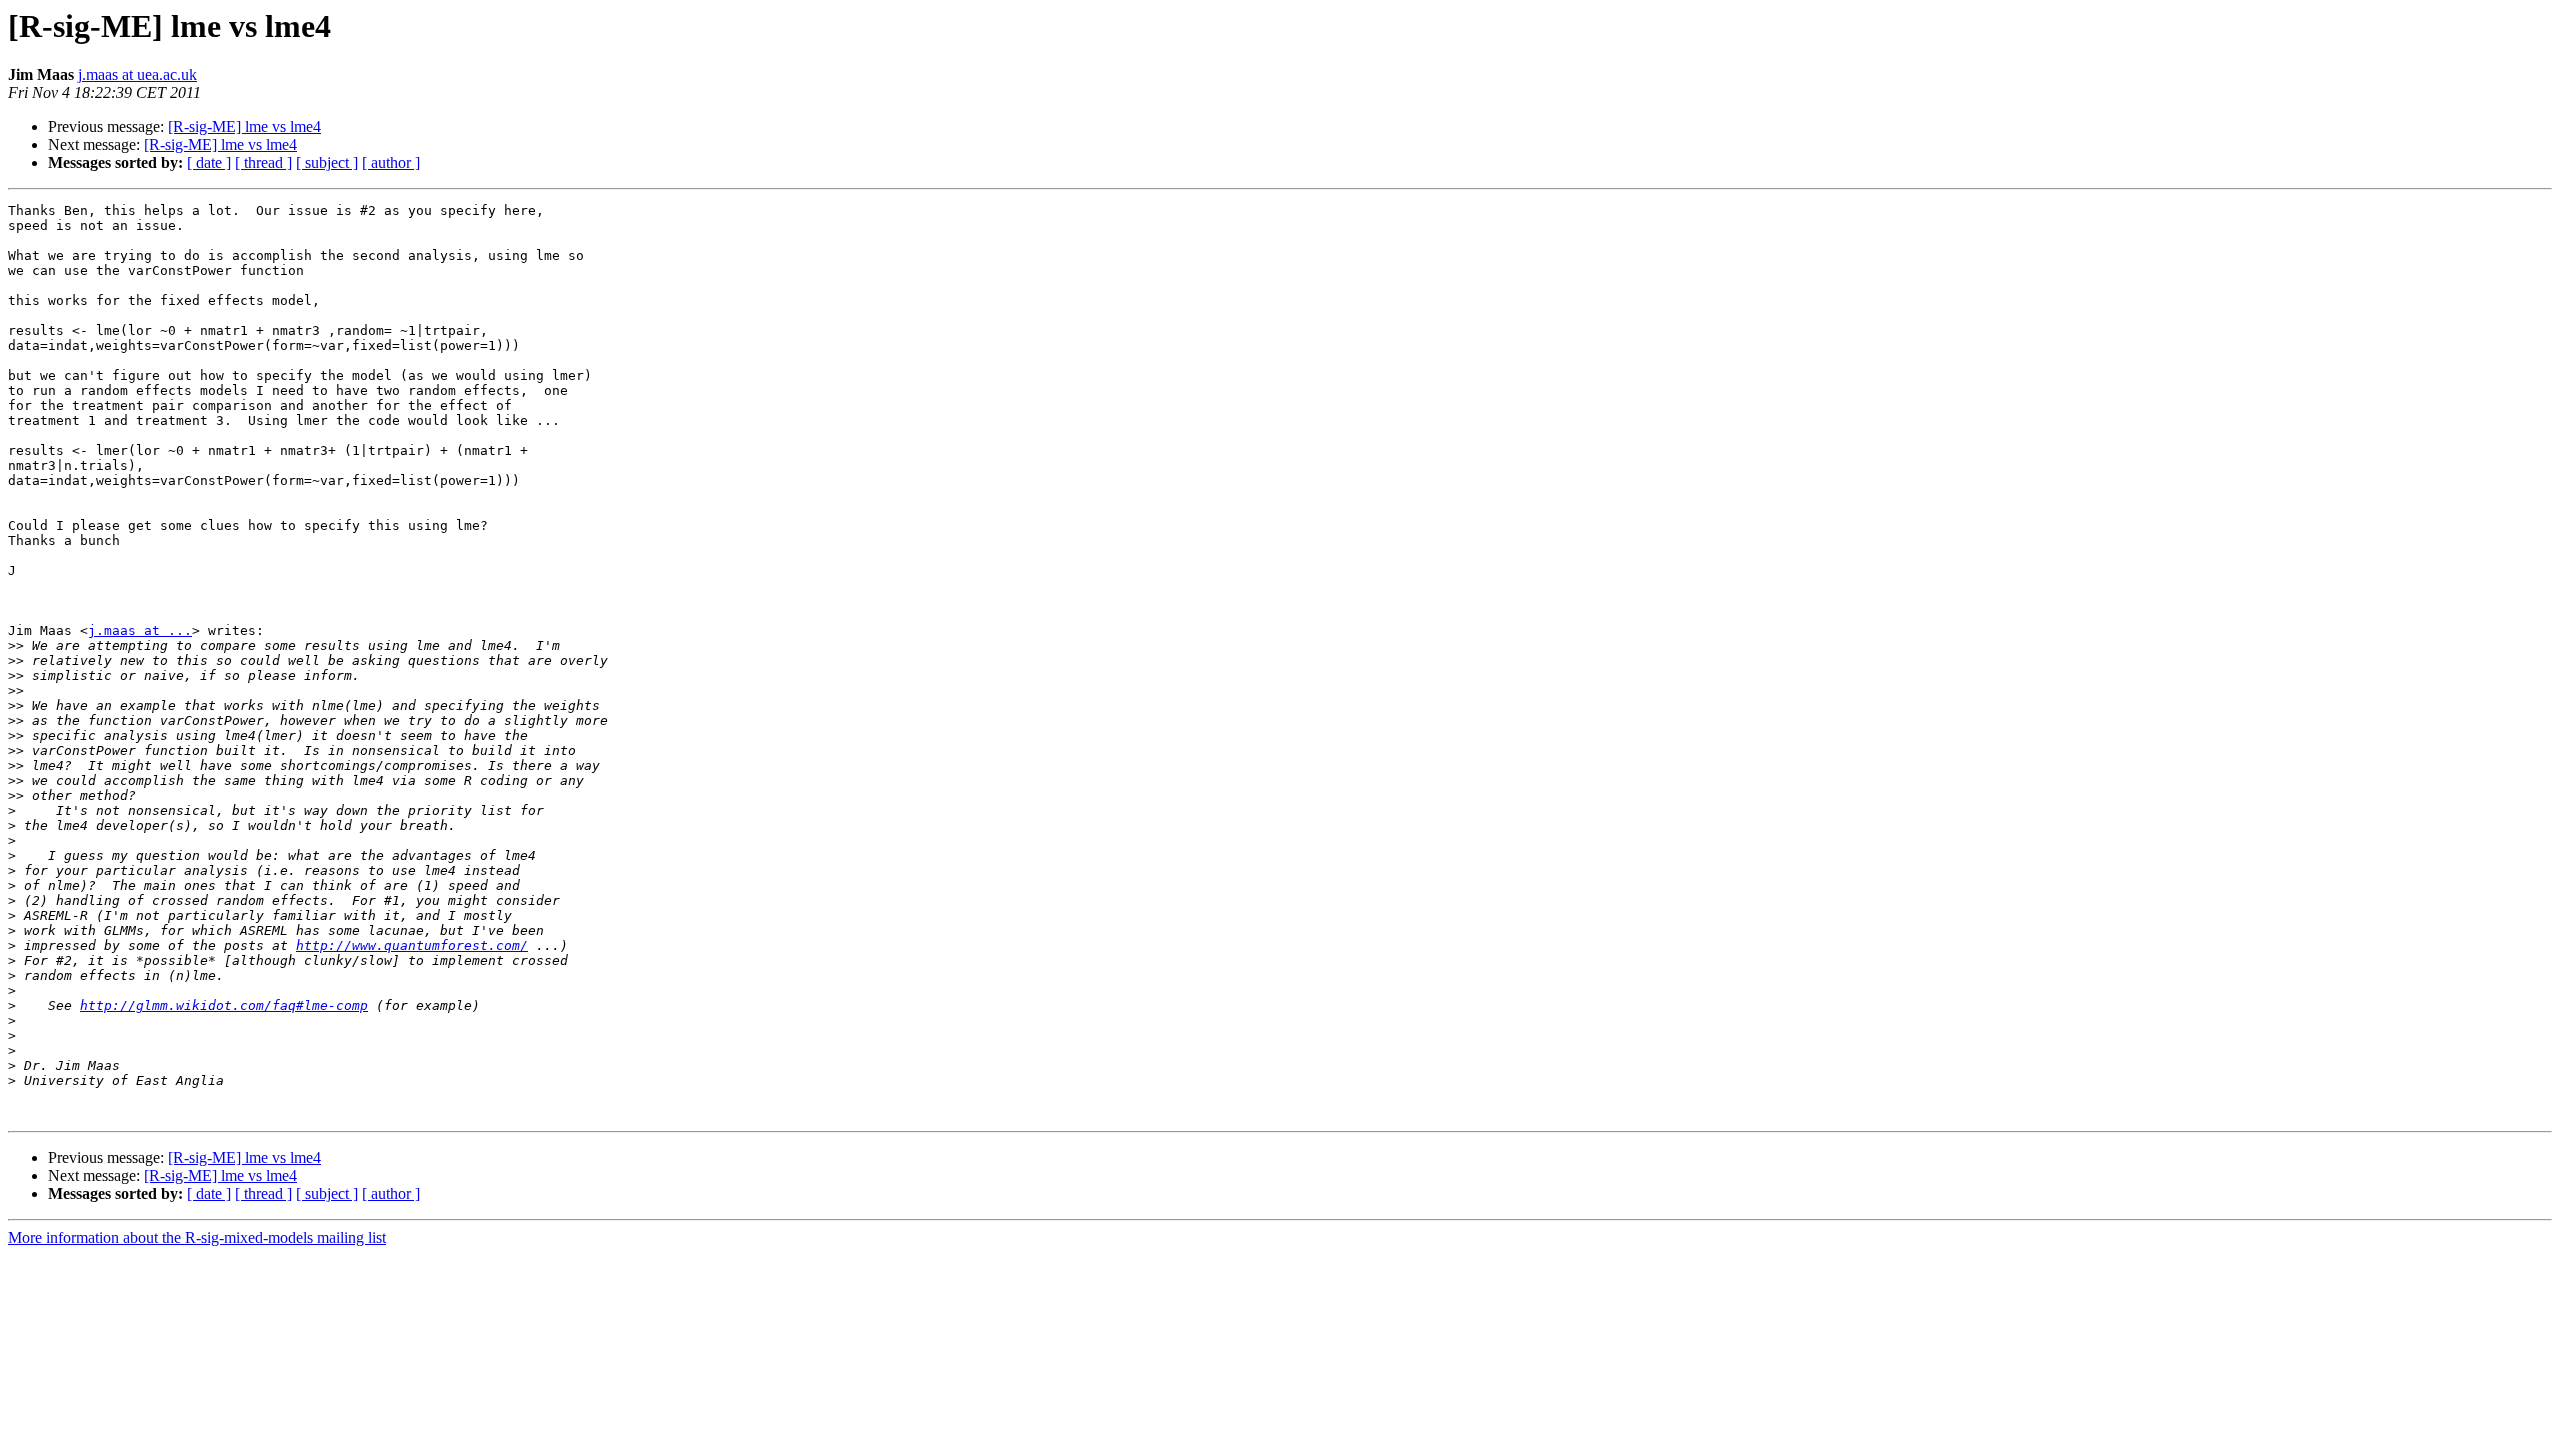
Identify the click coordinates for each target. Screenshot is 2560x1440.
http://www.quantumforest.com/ (412, 945)
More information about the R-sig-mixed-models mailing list (197, 1237)
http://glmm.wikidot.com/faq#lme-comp (224, 1005)
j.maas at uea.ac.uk (137, 74)
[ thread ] (263, 162)
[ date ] (209, 162)
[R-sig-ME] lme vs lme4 (244, 126)
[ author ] (391, 162)
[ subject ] (327, 162)
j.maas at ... (140, 630)
